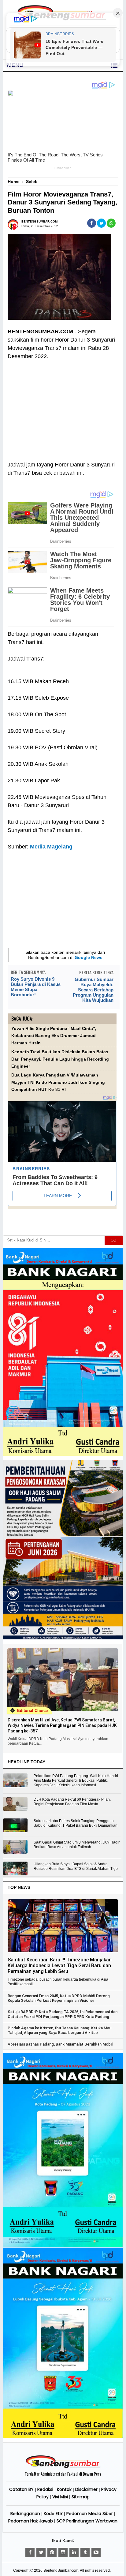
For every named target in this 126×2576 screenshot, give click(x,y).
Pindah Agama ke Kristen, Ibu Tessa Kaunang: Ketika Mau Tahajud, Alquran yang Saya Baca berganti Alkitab (59, 2030)
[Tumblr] (85, 2552)
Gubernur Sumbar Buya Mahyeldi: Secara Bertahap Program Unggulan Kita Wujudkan (93, 990)
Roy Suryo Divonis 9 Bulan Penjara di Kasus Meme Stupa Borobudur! (36, 987)
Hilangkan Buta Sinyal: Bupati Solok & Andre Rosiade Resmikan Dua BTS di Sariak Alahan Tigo (76, 1866)
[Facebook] (30, 2552)
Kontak (64, 2489)
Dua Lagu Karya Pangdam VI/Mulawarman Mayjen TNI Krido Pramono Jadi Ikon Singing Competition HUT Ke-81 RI (58, 1082)
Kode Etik (53, 2514)
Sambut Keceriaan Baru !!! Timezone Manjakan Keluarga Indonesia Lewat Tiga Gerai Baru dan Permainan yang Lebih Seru (60, 1966)
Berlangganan (25, 2514)
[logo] (63, 2467)
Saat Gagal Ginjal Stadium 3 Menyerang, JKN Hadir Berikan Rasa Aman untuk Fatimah (77, 1845)
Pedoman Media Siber (90, 2514)
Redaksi (45, 2489)
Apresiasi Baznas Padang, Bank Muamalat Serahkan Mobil (60, 2044)
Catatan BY (21, 2489)
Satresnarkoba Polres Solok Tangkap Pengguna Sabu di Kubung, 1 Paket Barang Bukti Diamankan (76, 1823)
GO (113, 1240)
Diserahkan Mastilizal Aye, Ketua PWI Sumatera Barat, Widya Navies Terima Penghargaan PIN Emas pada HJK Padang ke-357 (62, 1725)
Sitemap (81, 2497)
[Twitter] (41, 2552)
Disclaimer (86, 2489)
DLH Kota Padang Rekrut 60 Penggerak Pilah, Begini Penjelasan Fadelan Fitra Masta (72, 1802)
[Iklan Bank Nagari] (63, 2245)
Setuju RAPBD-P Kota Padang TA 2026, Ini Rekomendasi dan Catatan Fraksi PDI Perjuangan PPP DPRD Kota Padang (63, 2014)
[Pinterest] (52, 2552)
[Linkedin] (74, 2552)
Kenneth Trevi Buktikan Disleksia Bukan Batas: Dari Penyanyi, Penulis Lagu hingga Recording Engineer (61, 1059)
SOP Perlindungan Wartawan (87, 2521)
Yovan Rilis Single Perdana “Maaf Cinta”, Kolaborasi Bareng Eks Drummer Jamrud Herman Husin (54, 1036)
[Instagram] (63, 2552)
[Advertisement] (62, 406)
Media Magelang (51, 847)
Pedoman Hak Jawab (31, 2521)
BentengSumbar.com (61, 2570)
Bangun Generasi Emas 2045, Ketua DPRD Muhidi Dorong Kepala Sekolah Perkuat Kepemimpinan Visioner (59, 1998)
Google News (89, 957)
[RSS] (96, 2552)
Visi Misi (60, 2497)
